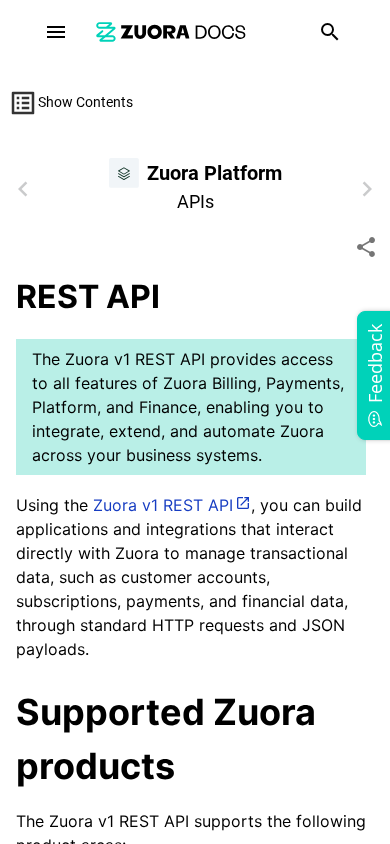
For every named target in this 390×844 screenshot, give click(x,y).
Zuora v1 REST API (163, 505)
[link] (171, 31)
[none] (366, 247)
